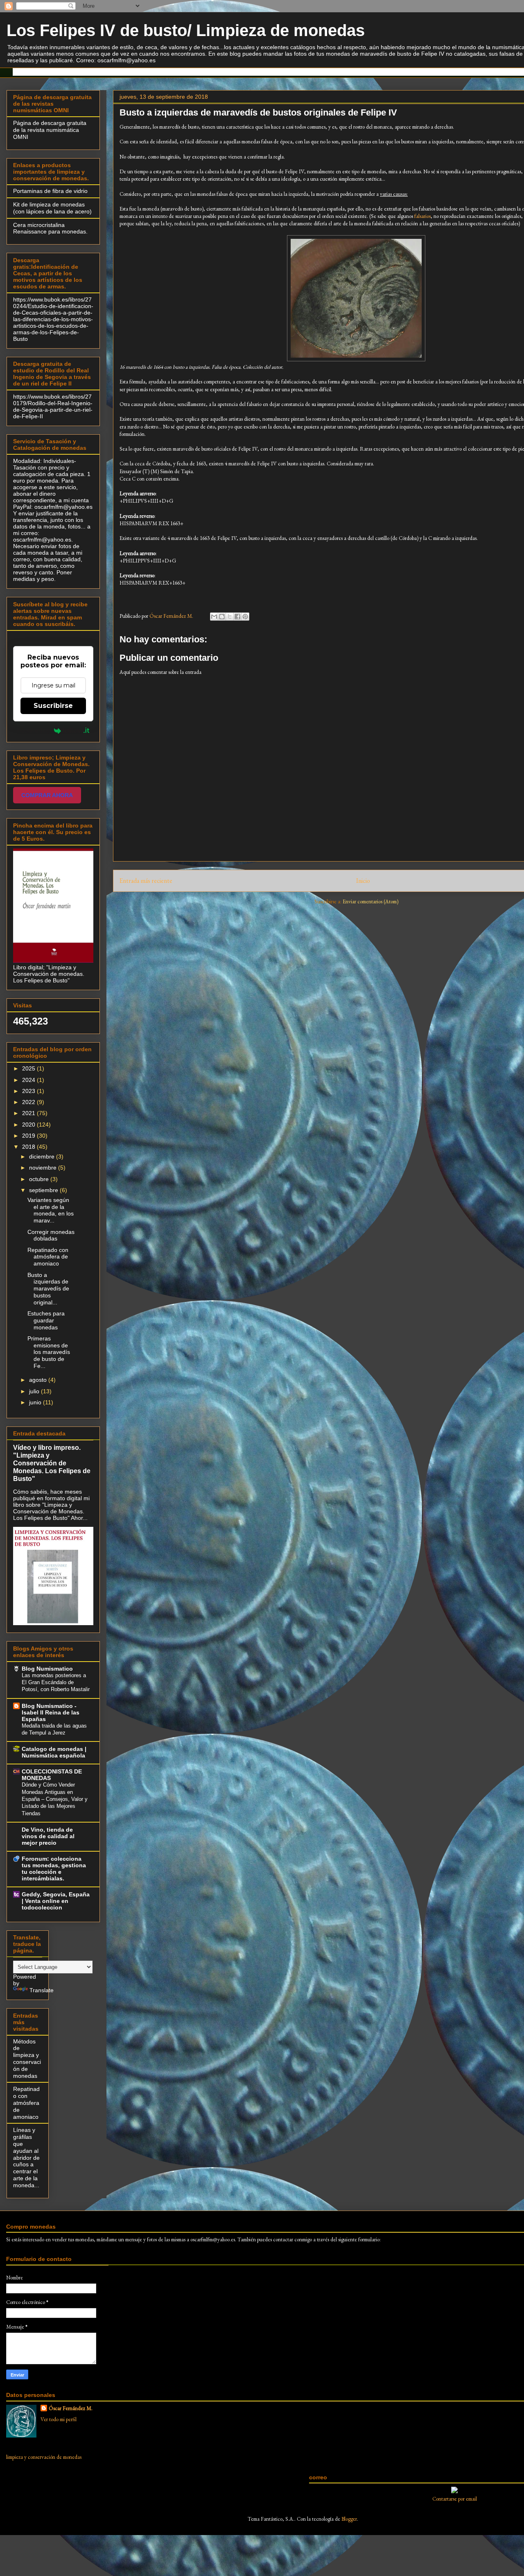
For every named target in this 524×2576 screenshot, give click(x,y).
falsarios (422, 216)
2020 (29, 1125)
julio (35, 1391)
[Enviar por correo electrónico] (214, 617)
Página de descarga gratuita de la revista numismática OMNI (50, 130)
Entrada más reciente (146, 881)
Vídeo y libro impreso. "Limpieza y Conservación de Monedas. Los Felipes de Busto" (52, 1463)
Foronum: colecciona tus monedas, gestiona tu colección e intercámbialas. (54, 1869)
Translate (42, 1990)
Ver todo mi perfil (59, 2419)
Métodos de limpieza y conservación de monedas (27, 2059)
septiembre (44, 1190)
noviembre (44, 1168)
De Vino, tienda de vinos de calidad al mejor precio (48, 1836)
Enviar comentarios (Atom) (370, 901)
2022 (29, 1102)
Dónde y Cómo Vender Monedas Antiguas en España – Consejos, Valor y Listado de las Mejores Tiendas (55, 1799)
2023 (29, 1091)
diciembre (43, 1156)
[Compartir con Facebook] (237, 617)
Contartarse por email (455, 2499)
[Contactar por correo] (454, 2491)
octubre (40, 1179)
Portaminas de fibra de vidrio (50, 191)
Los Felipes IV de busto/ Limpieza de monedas (186, 30)
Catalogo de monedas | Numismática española (54, 1752)
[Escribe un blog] (222, 617)
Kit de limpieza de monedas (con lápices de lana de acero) (52, 208)
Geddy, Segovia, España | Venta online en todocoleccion (56, 1901)
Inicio (363, 881)
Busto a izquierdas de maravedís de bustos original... (48, 1289)
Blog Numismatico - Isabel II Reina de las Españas (51, 1712)
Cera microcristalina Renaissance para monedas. (50, 228)
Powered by (34, 730)
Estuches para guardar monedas (46, 1320)
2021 (29, 1113)
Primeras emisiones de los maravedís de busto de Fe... (49, 1352)
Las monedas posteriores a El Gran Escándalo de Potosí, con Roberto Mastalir (56, 1683)
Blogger (349, 2519)
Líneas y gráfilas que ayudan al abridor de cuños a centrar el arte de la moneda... (26, 2157)
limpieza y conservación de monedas (44, 2457)
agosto (39, 1380)
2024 (29, 1080)
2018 (29, 1147)
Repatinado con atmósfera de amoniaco (48, 1257)
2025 (29, 1068)
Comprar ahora (47, 795)
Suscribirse (53, 706)
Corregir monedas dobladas (51, 1235)
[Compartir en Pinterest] (245, 617)
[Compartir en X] (230, 617)
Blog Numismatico (47, 1669)
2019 (29, 1136)
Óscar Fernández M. (71, 2408)
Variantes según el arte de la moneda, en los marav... (51, 1210)
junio (36, 1402)
